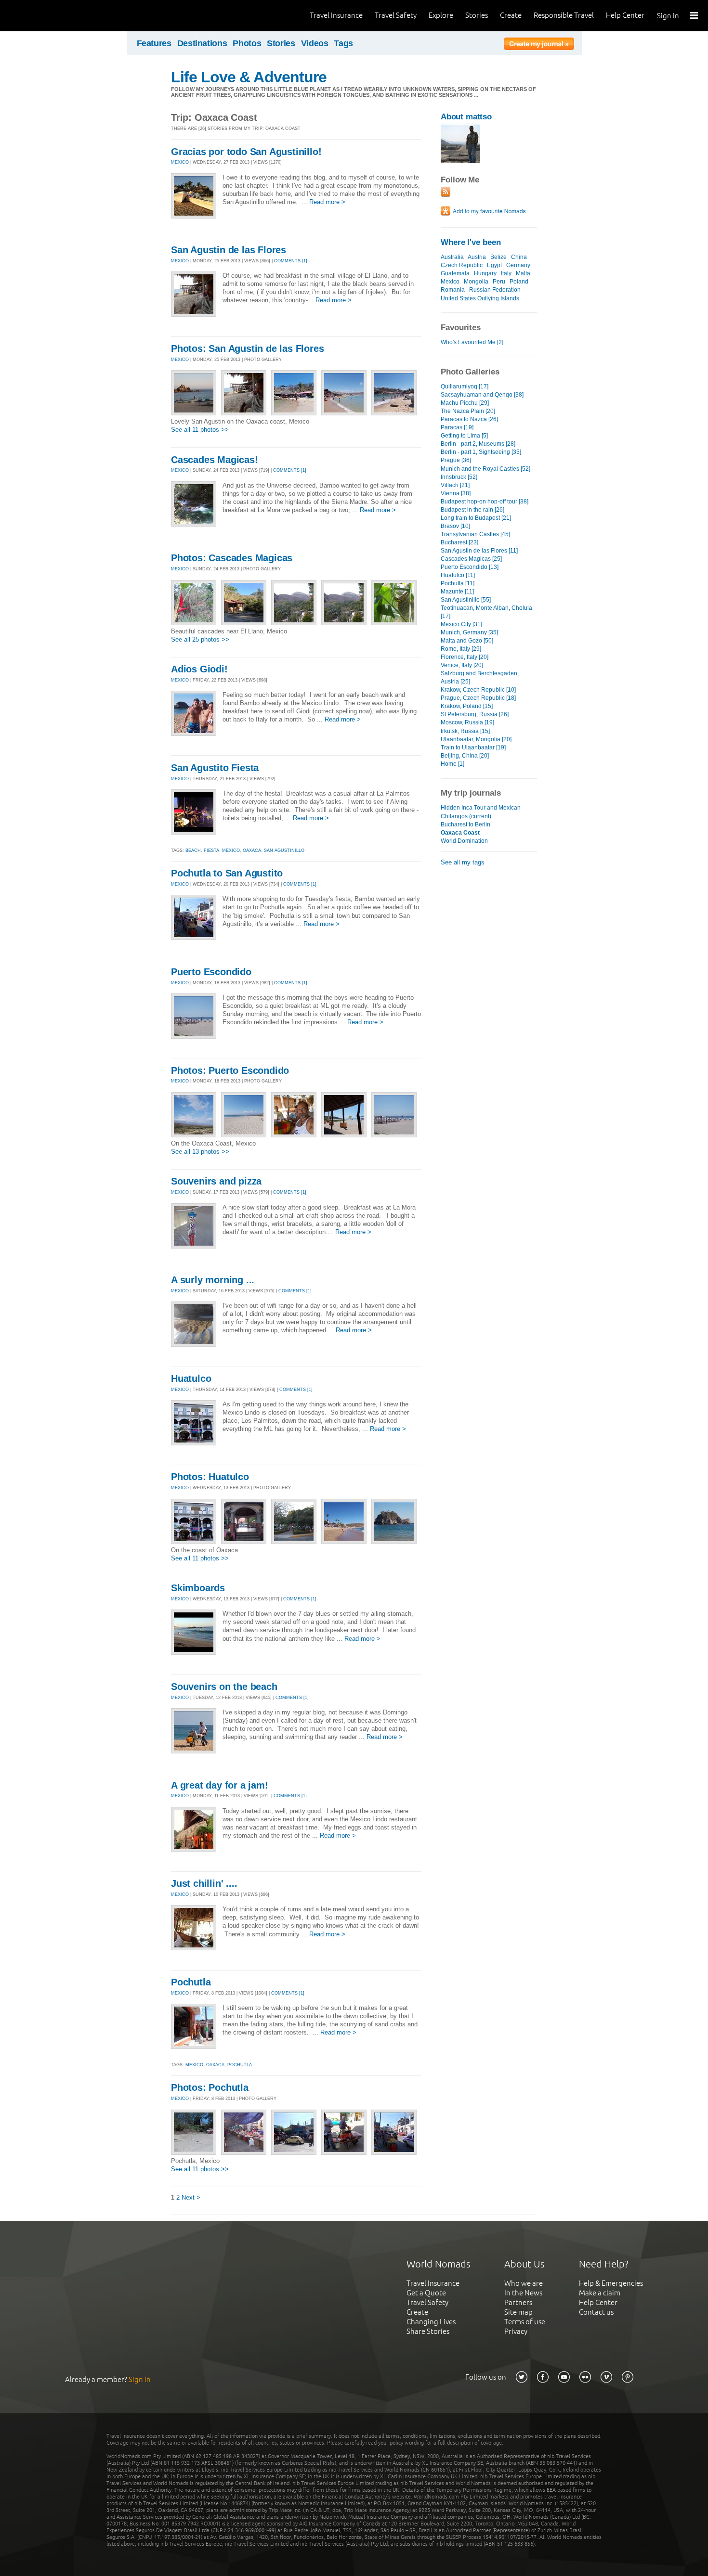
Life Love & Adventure (249, 77)
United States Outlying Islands (480, 298)
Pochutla (191, 1982)
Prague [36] (456, 460)
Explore (441, 15)
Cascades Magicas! (215, 460)
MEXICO (180, 162)
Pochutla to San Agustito (227, 873)
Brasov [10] (455, 526)
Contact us (596, 2312)
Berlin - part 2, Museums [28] (478, 444)
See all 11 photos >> (200, 430)
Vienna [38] (456, 493)
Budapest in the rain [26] (472, 510)
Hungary (485, 273)
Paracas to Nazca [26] (469, 419)
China (519, 257)
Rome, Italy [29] (461, 649)
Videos (315, 43)
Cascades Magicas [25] (471, 559)
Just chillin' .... (204, 1883)
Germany (518, 265)
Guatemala (455, 273)
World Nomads (51, 16)
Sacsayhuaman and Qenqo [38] (482, 395)
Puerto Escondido (211, 972)
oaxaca (252, 850)
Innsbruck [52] (459, 477)
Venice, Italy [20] (462, 665)
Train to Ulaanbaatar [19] (473, 747)
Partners (518, 2302)
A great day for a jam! (220, 1785)
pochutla (240, 2065)
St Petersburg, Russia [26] (475, 714)
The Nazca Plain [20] (468, 411)
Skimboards (198, 1588)
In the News (523, 2293)
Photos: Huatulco (210, 1477)
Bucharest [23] (459, 542)
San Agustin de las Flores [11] (479, 551)
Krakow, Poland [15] (467, 706)
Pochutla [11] (458, 583)
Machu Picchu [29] (465, 403)
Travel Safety (396, 15)
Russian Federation (495, 290)
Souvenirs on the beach (224, 1687)
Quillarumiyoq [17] (465, 386)
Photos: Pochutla (210, 2087)
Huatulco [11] (458, 575)
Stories (477, 15)
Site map (518, 2312)
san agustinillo (284, 850)
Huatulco (191, 1378)
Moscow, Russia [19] (467, 722)
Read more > (327, 202)
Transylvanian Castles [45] (475, 534)
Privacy (516, 2331)
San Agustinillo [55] (466, 600)
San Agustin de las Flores (229, 250)
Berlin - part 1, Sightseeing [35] (481, 452)
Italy (506, 273)
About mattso (466, 117)
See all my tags (463, 862)
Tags (343, 43)
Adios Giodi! (199, 669)
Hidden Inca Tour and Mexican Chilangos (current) (481, 812)
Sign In (668, 16)
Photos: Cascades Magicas (232, 558)
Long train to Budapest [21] (476, 518)
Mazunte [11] (457, 592)
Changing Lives (431, 2322)
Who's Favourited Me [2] (472, 342)
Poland (519, 282)
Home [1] (452, 764)
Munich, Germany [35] (469, 632)
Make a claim (600, 2293)
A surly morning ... (213, 1280)
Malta (523, 273)
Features (154, 43)
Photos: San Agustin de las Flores (247, 348)
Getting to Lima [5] (464, 436)
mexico (231, 850)
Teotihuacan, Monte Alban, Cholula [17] (486, 612)
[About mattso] (460, 161)
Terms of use (525, 2322)
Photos (247, 43)
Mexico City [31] (461, 624)
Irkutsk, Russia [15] (465, 731)
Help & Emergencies (611, 2283)
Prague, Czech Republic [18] (478, 698)
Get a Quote (426, 2293)
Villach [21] (455, 485)
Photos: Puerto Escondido (230, 1070)
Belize (498, 257)
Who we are (524, 2283)
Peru (499, 282)
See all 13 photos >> (200, 1152)
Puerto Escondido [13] (470, 567)
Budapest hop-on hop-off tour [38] (485, 502)
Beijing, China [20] (465, 756)
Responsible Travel (564, 15)
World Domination (464, 841)
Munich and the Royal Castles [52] (485, 469)
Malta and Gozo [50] (467, 641)
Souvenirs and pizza (216, 1181)
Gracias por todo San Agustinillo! (246, 152)
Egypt (494, 265)
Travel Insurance (336, 15)
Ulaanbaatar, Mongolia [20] (476, 739)
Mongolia (476, 282)
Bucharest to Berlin (465, 824)
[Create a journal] (539, 45)
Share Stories (428, 2331)
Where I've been (471, 242)
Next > (191, 2197)
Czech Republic (462, 265)
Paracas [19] (457, 427)
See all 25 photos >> (200, 639)
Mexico (450, 282)
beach (193, 850)
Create (511, 15)
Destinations (202, 43)
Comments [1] (291, 261)
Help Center (625, 15)
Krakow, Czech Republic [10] (478, 690)
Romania (453, 290)
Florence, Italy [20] (465, 657)
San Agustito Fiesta (215, 768)
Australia (452, 257)
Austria (477, 257)
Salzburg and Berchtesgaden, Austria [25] (480, 677)
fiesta (211, 850)
